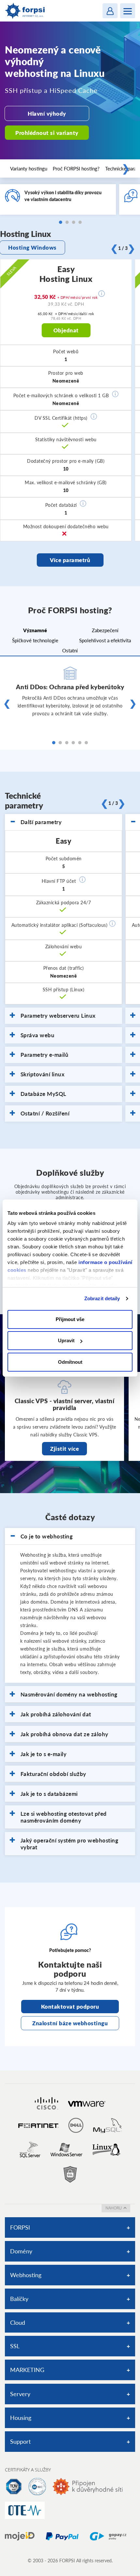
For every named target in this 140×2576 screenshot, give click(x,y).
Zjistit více (64, 1449)
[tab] (63, 822)
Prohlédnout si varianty (47, 133)
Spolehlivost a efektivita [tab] (105, 640)
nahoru (114, 2208)
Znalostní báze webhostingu (70, 2023)
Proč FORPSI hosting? (76, 168)
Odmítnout (70, 1362)
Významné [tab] (35, 630)
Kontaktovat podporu (70, 2007)
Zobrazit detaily (102, 1298)
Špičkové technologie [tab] (35, 640)
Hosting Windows (32, 247)
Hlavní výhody (47, 114)
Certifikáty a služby (28, 2470)
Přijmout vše (70, 1319)
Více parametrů (70, 560)
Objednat (66, 330)
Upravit (66, 1340)
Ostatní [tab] (70, 650)
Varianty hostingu (29, 168)
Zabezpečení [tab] (105, 630)
